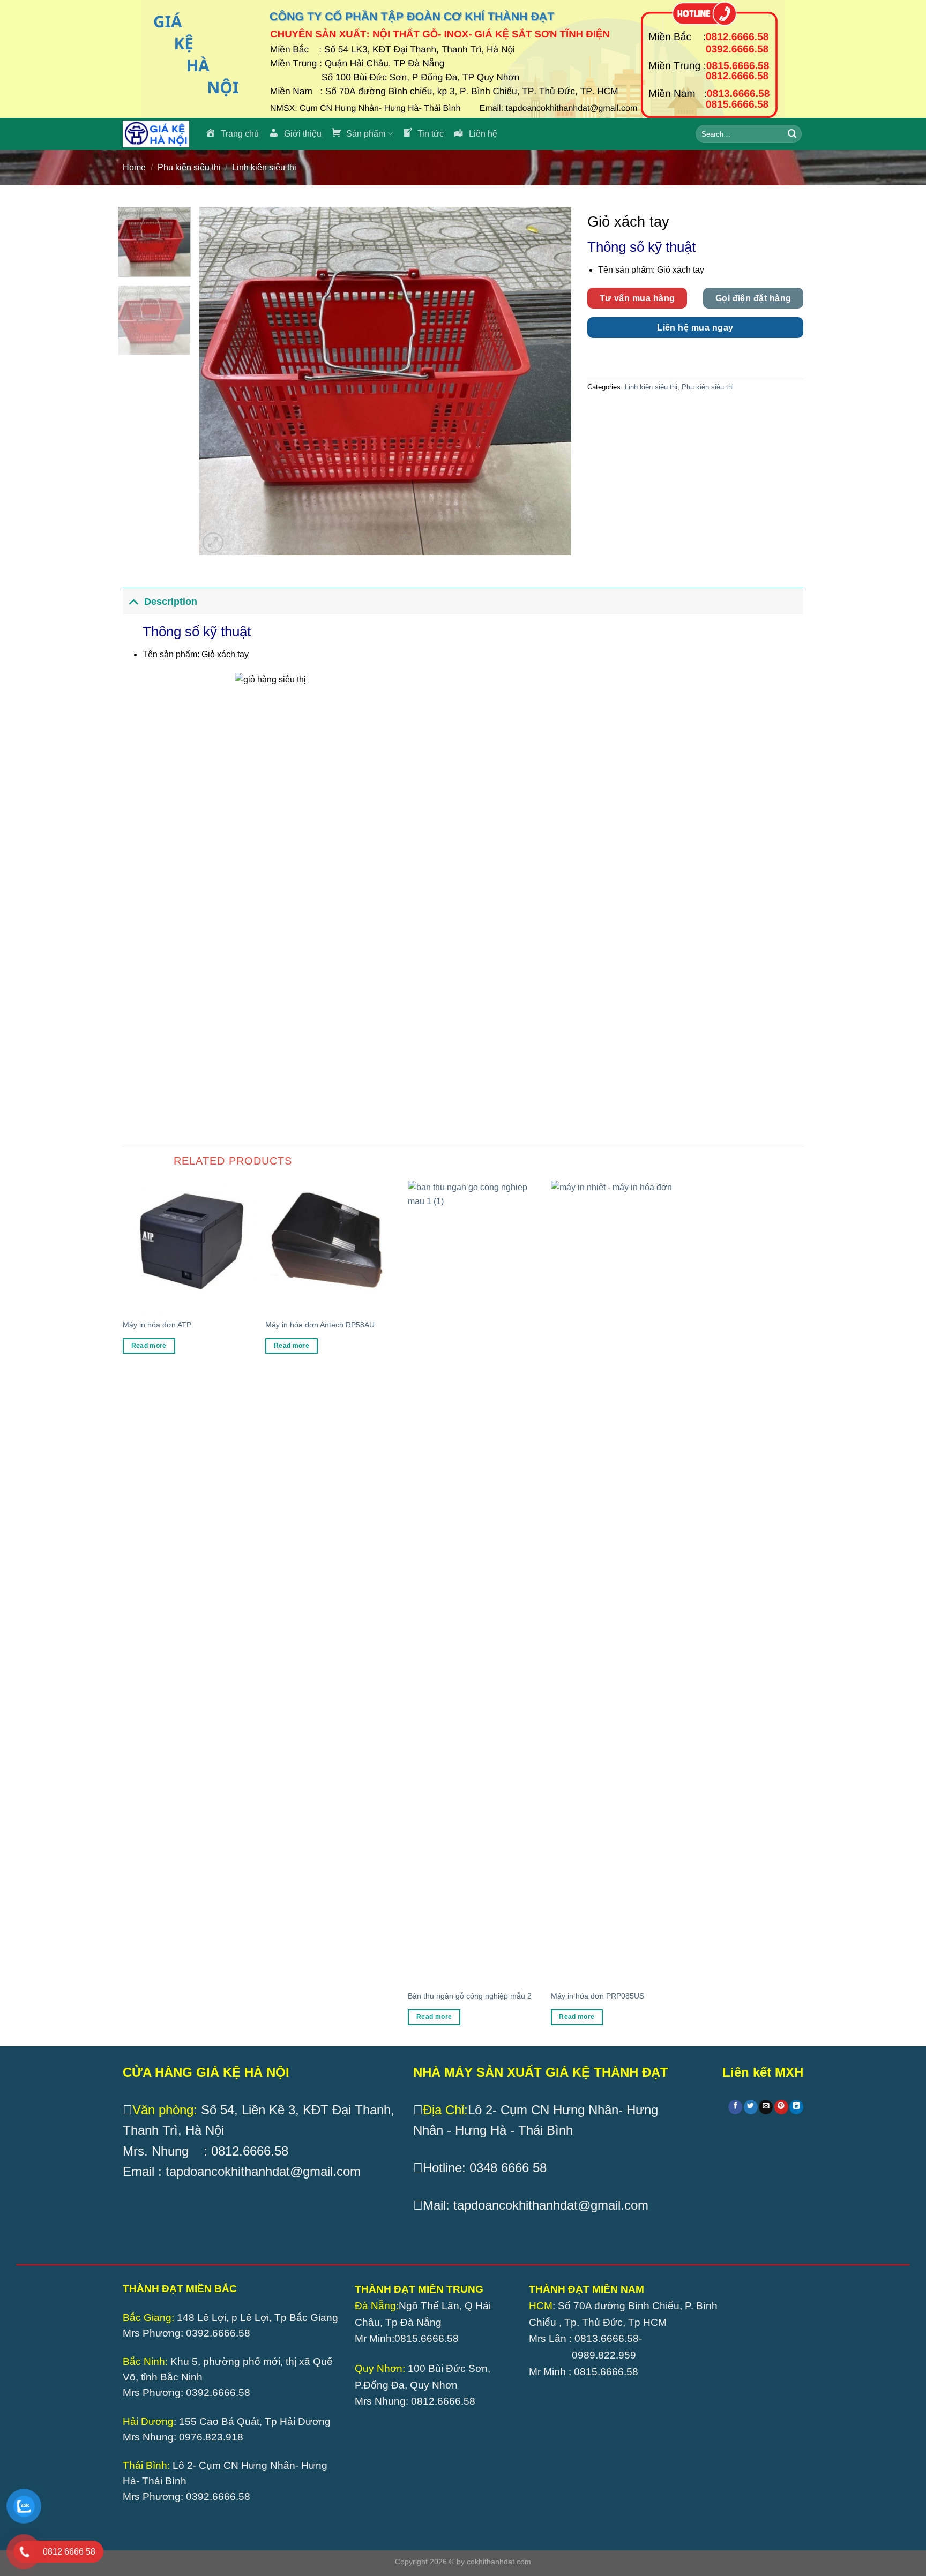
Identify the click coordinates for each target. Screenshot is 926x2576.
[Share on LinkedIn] (796, 2107)
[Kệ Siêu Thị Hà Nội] (156, 134)
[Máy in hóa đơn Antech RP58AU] (331, 1247)
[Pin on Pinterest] (781, 2107)
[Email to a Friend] (766, 2107)
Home (134, 167)
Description (171, 602)
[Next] (550, 381)
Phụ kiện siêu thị (189, 167)
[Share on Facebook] (735, 2107)
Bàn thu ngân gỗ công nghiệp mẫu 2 (470, 1996)
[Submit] (792, 134)
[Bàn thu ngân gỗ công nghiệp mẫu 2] (474, 1582)
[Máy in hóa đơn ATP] (189, 1247)
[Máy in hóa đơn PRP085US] (617, 1582)
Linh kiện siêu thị (264, 167)
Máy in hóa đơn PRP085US (598, 1996)
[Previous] (220, 381)
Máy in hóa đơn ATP (157, 1325)
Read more (149, 1346)
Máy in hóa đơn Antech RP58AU (320, 1325)
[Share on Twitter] (751, 2107)
